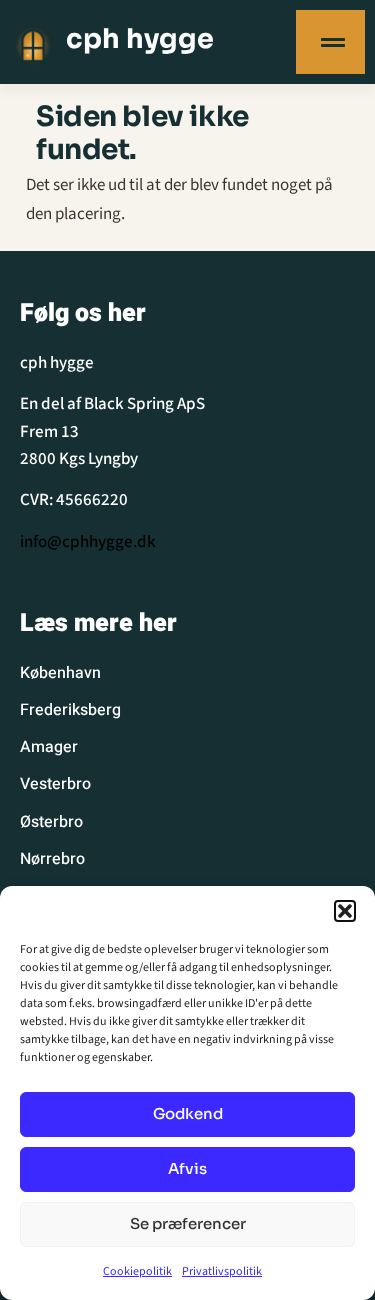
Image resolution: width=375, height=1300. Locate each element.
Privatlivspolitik (222, 1271)
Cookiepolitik (137, 1271)
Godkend (188, 1113)
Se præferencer (188, 1223)
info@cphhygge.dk (88, 542)
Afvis (187, 1168)
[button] (345, 911)
